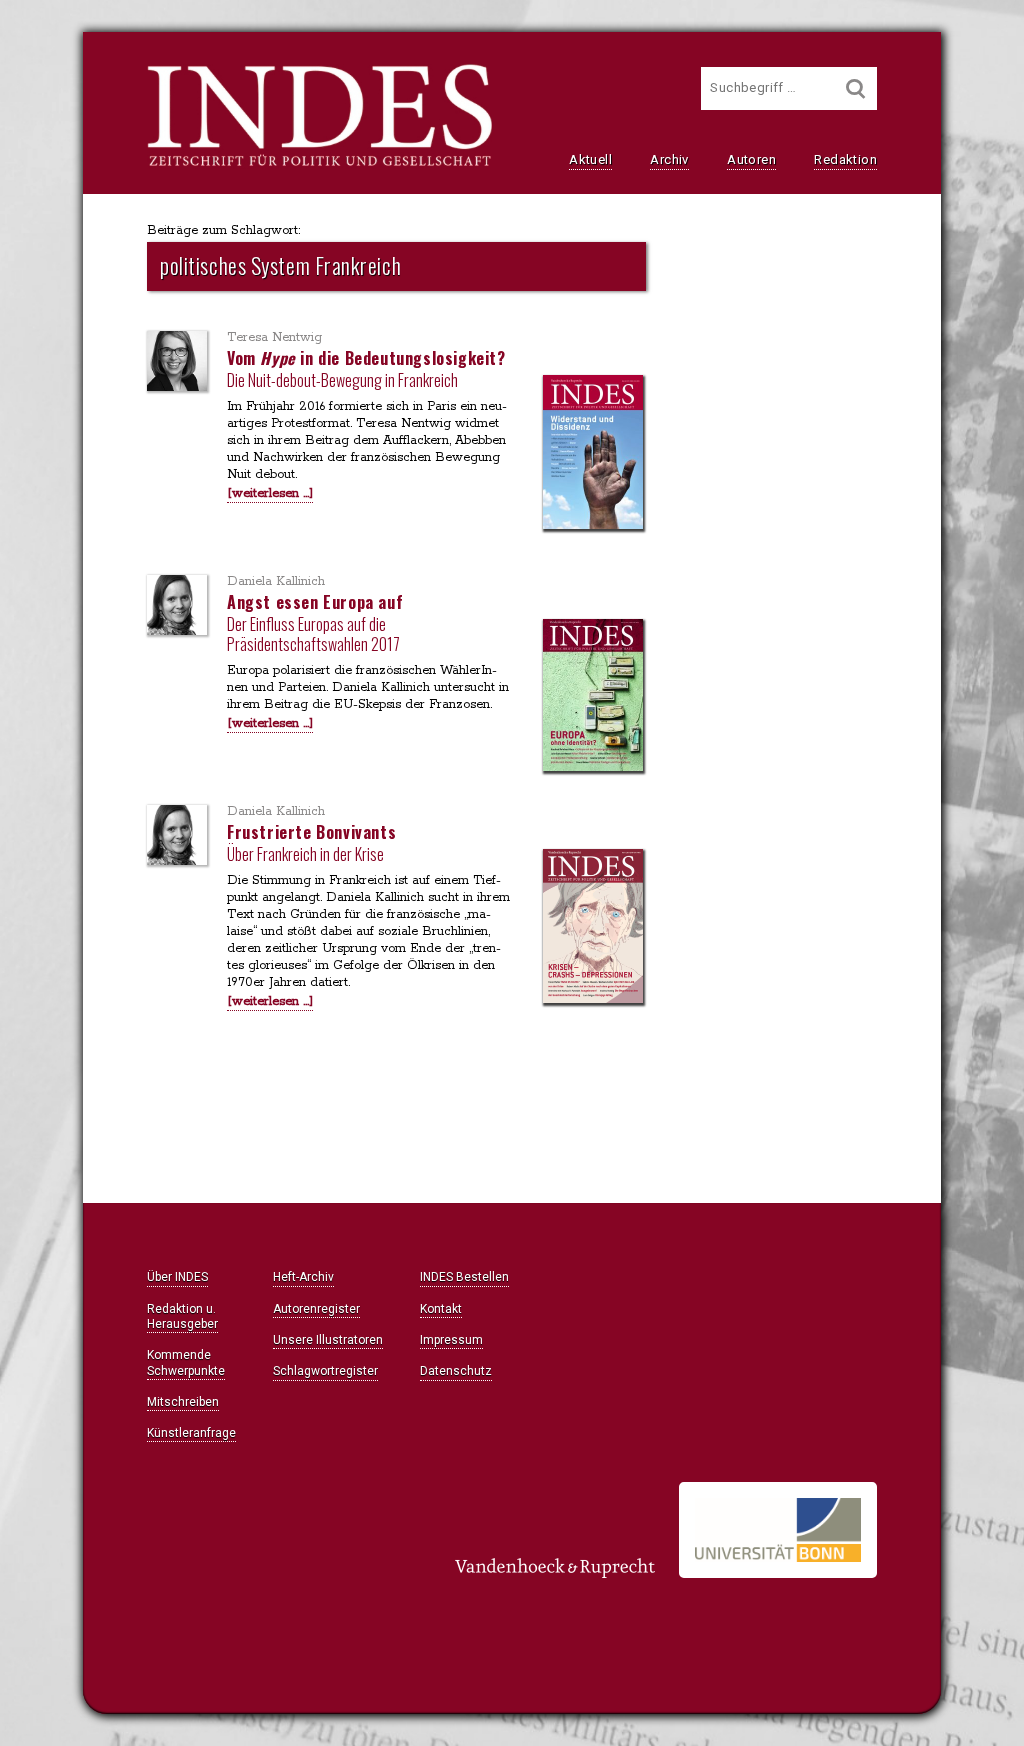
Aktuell (590, 159)
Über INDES (177, 1277)
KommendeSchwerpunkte (186, 1362)
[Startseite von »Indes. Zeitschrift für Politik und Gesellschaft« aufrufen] (319, 164)
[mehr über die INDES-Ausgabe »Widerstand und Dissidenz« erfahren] (593, 454)
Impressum (451, 1340)
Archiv (669, 159)
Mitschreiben (183, 1402)
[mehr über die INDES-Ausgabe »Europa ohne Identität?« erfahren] (593, 697)
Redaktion (845, 159)
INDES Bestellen (464, 1277)
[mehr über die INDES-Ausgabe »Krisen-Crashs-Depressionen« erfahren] (593, 927)
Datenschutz (456, 1371)
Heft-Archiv (303, 1277)
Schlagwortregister (325, 1371)
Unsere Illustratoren (328, 1340)
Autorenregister (316, 1309)
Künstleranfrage (191, 1433)
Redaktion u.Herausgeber (182, 1316)
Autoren (751, 159)
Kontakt (441, 1309)
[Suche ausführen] (856, 88)
